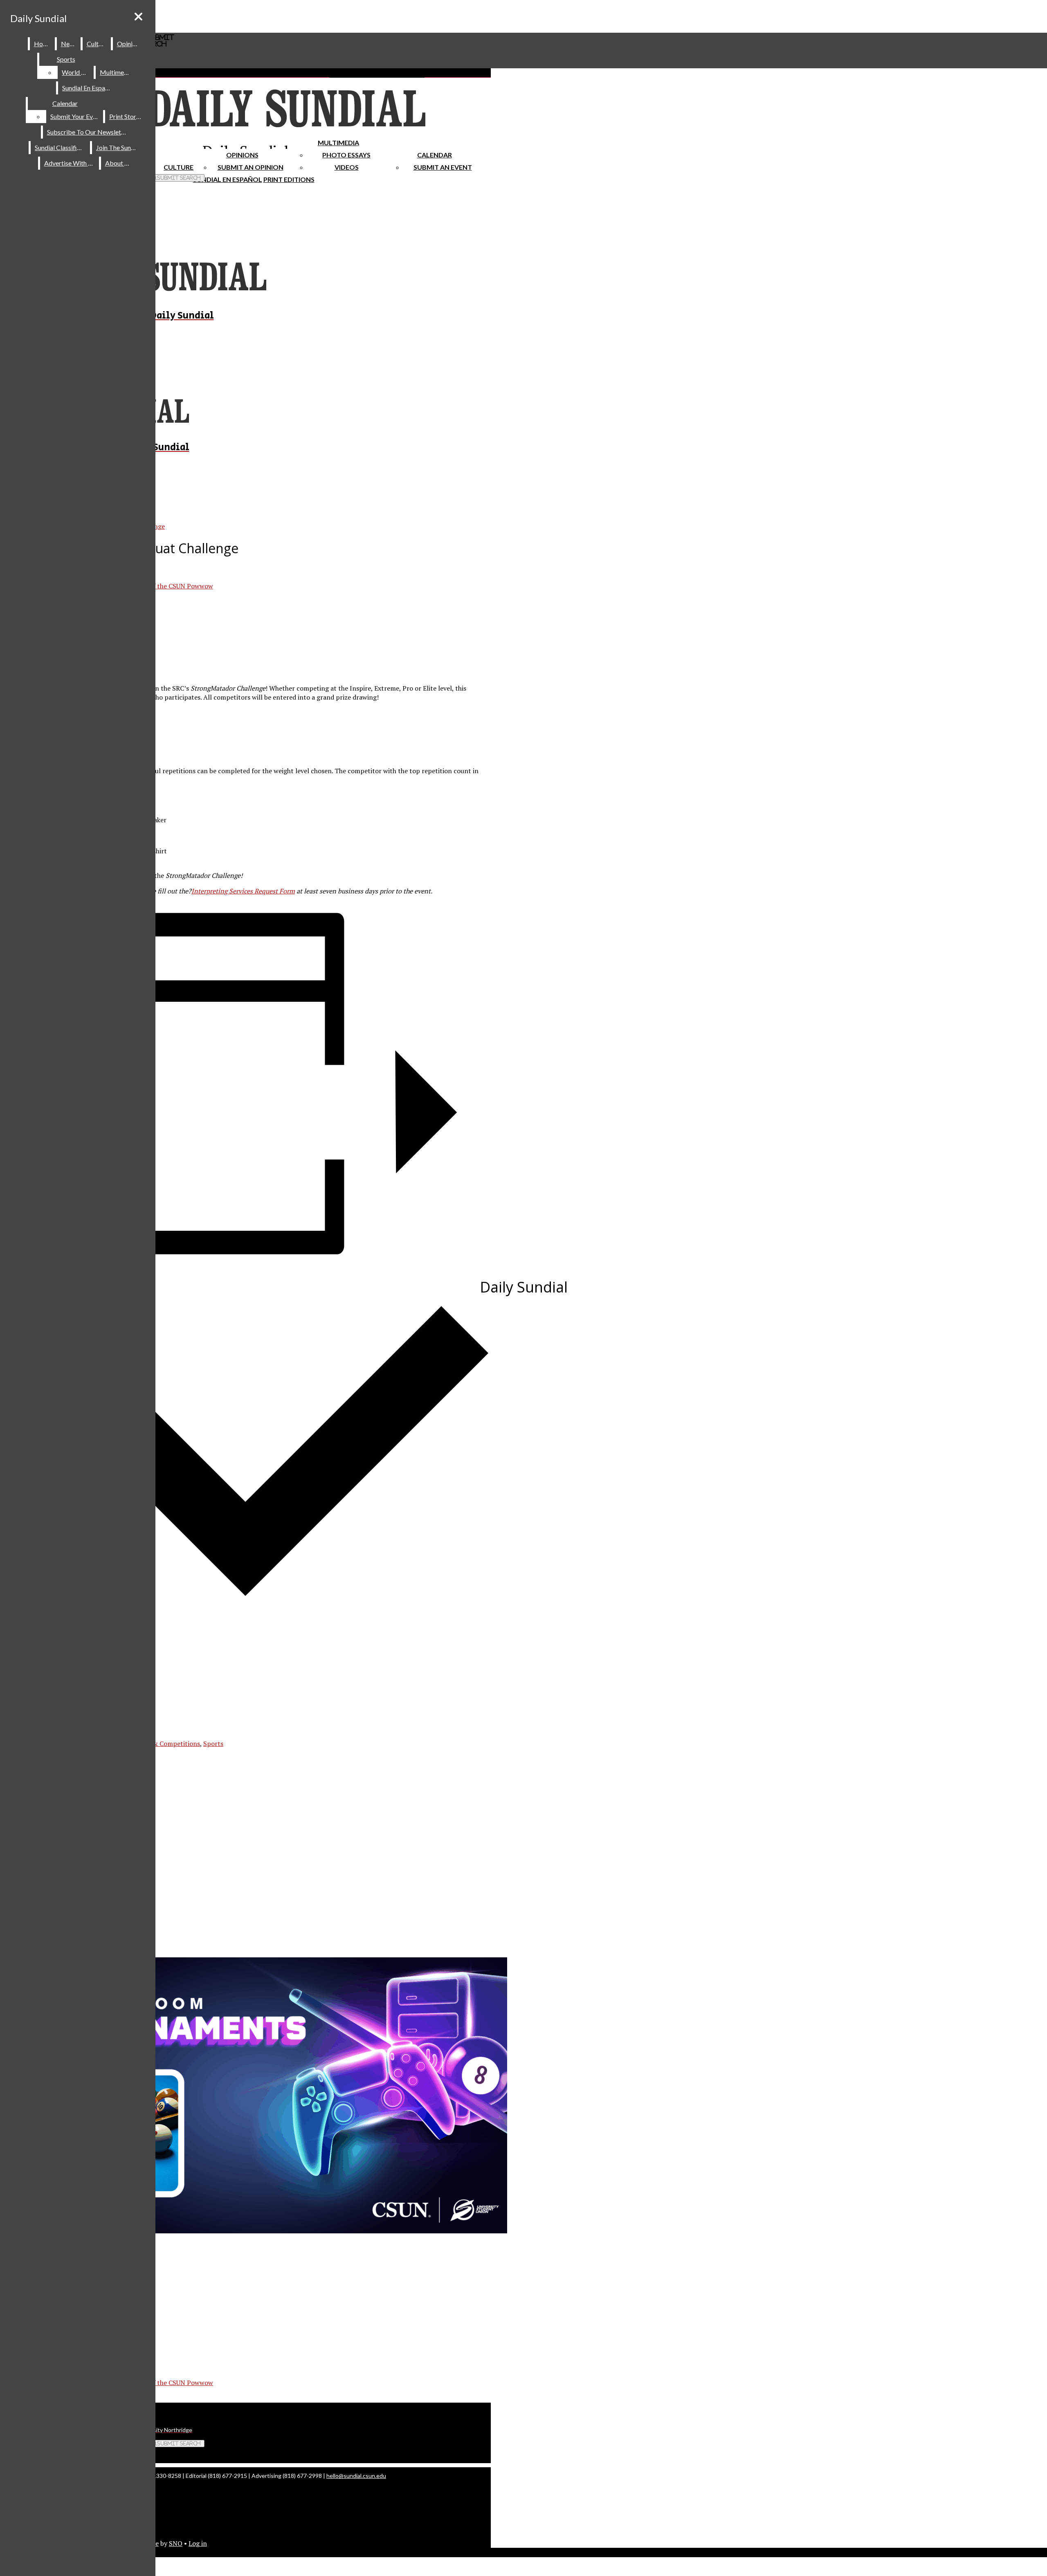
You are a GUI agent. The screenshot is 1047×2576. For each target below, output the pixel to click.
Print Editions (289, 179)
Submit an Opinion (251, 167)
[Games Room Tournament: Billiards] (262, 2231)
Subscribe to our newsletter (88, 132)
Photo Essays (346, 155)
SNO (176, 2543)
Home (43, 44)
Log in (198, 2543)
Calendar (435, 155)
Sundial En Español (228, 179)
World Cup (77, 72)
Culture (97, 44)
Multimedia (338, 142)
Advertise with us (70, 163)
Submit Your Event (76, 116)
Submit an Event (443, 167)
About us (119, 163)
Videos (347, 167)
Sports (66, 59)
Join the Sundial (119, 147)
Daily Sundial (38, 18)
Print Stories (127, 116)
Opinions (242, 155)
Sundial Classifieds (61, 147)
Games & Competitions (165, 1744)
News (69, 44)
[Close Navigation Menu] (138, 17)
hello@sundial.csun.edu (356, 2476)
